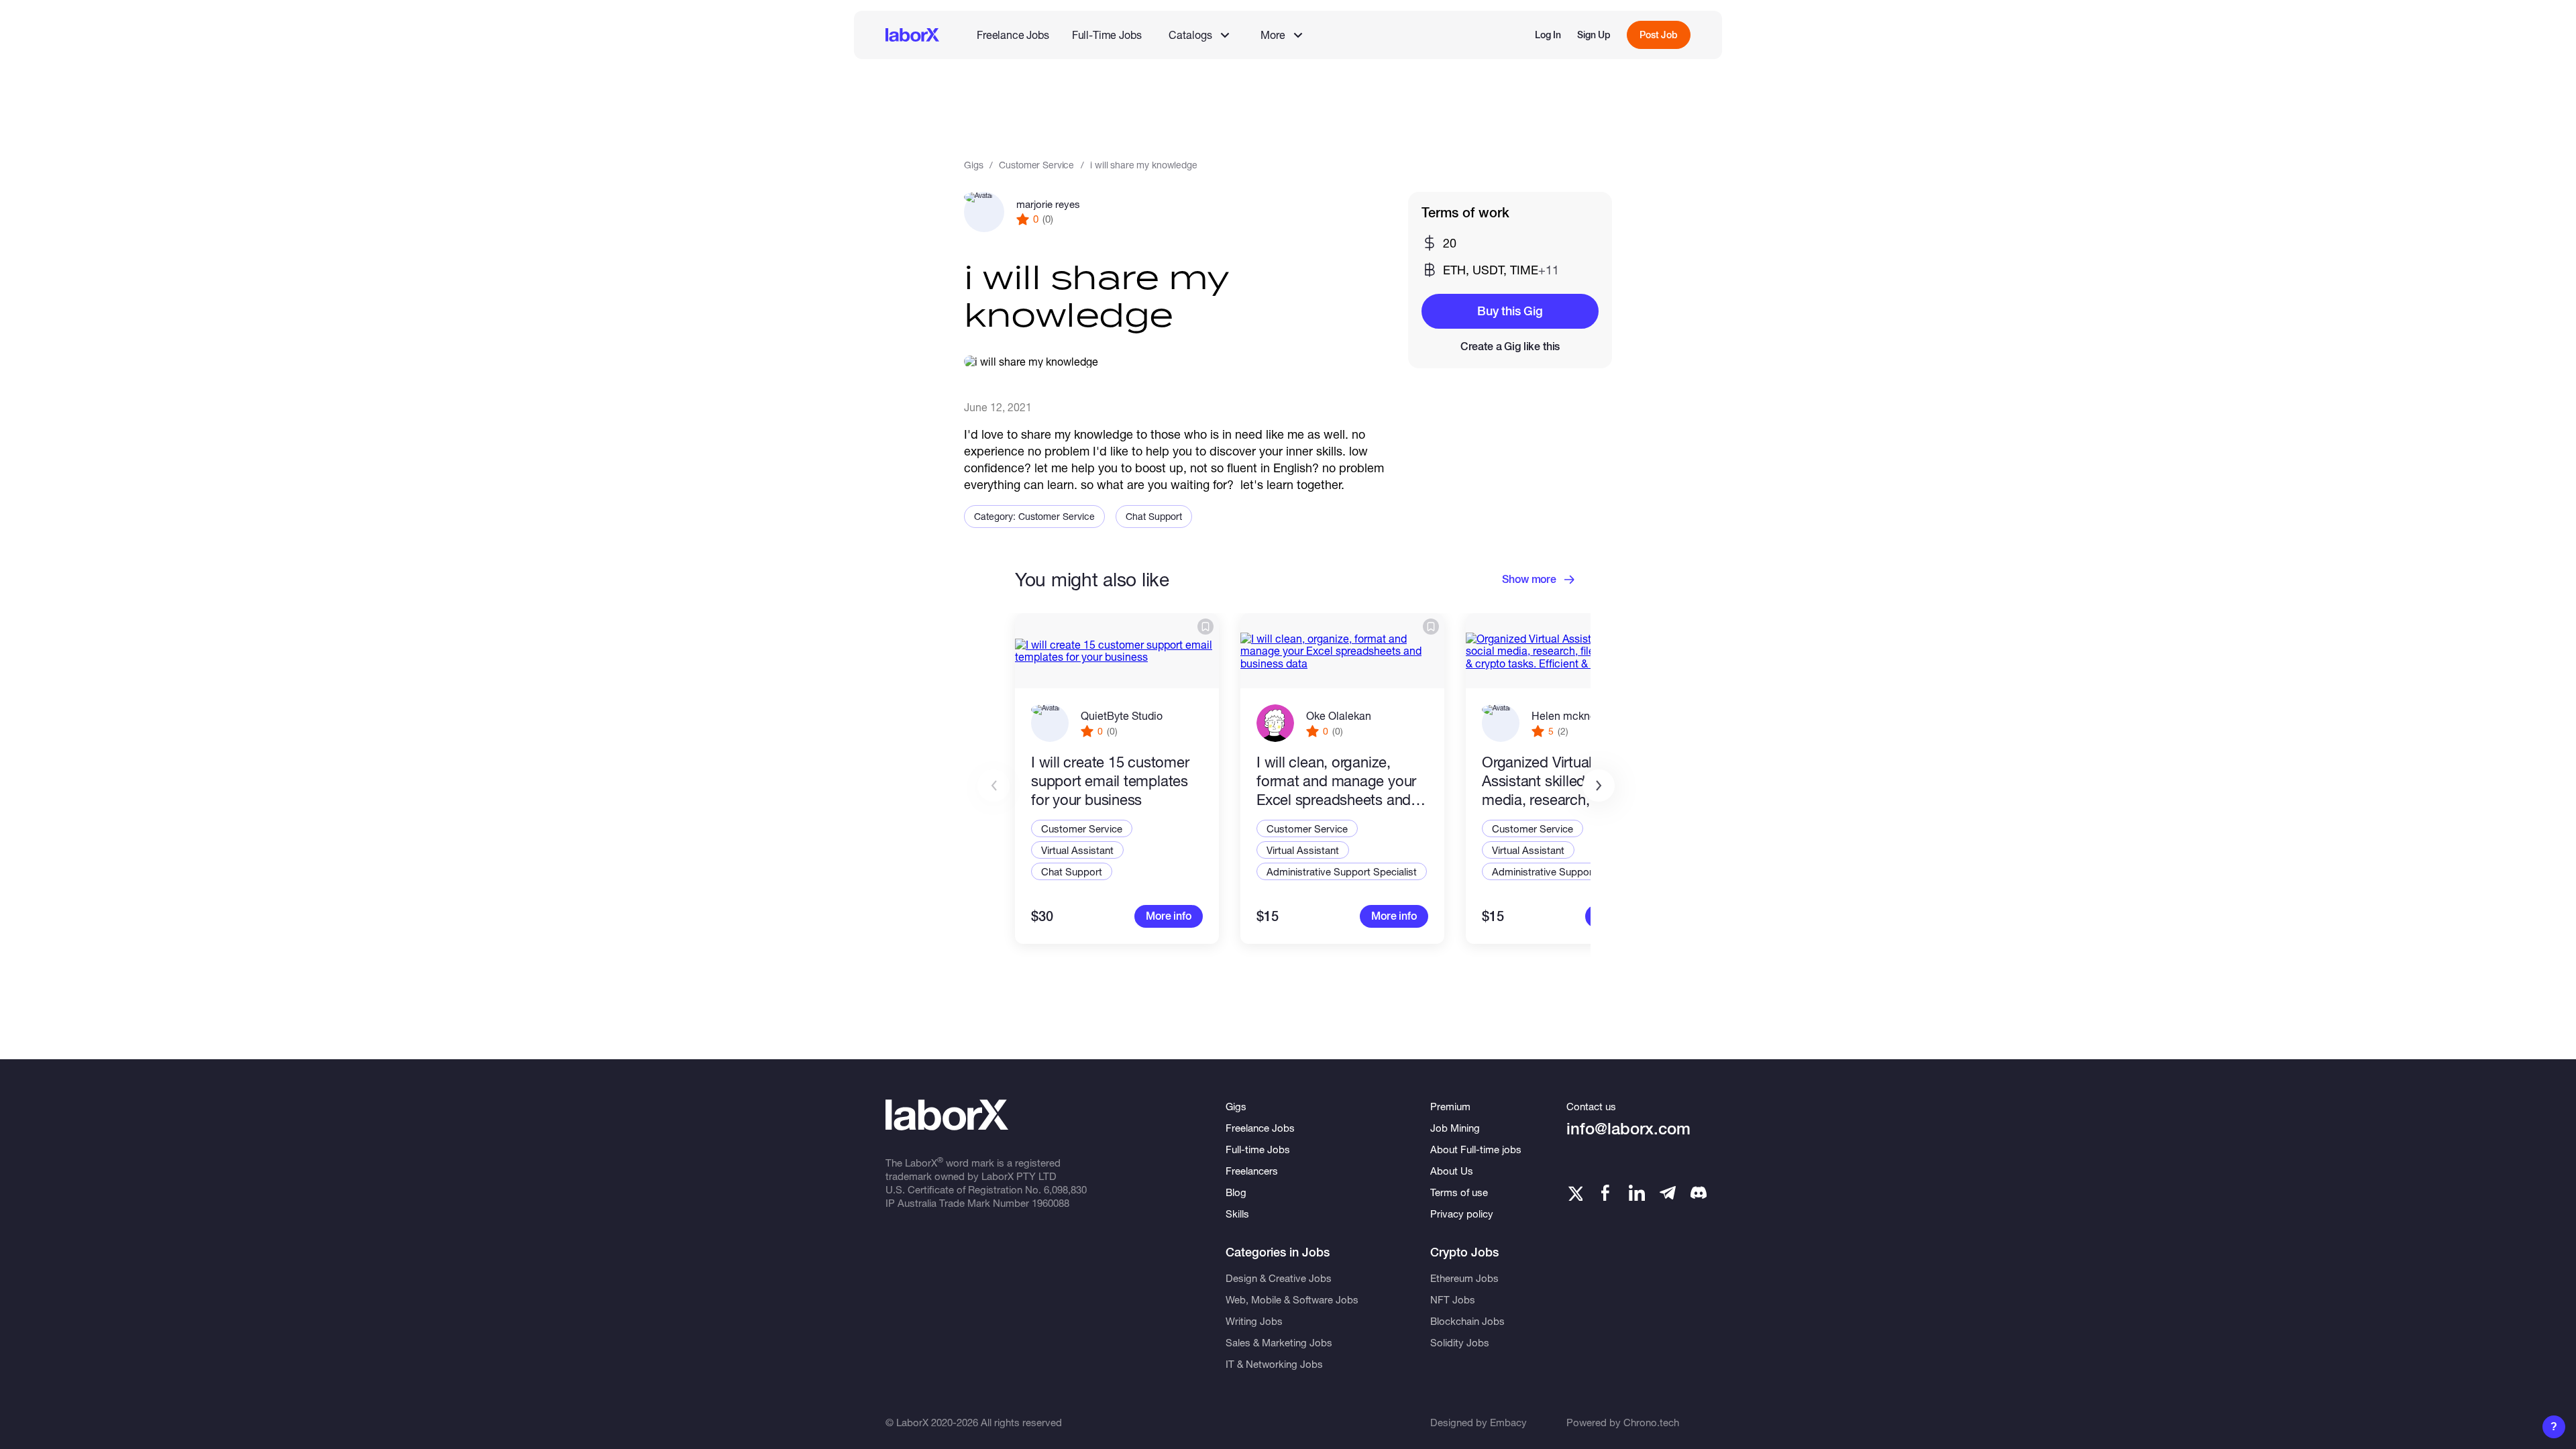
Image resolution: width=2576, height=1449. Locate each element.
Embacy (1508, 1422)
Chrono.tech (1651, 1422)
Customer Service (1036, 165)
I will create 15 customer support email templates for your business (1110, 781)
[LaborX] (912, 35)
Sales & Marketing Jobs (1279, 1342)
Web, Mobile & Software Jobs (1292, 1299)
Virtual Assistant (1077, 850)
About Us (1452, 1171)
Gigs (973, 165)
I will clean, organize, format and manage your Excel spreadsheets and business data (1336, 781)
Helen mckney (1566, 715)
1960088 (1051, 1203)
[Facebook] (1605, 1193)
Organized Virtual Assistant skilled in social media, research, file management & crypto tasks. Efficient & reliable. (1563, 781)
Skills (1237, 1214)
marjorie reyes (1048, 204)
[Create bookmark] (1205, 627)
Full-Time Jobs (1107, 35)
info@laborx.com (1628, 1129)
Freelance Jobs (1013, 35)
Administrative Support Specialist (1342, 871)
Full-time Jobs (1258, 1149)
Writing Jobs (1254, 1321)
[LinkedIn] (1637, 1193)
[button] (1599, 786)
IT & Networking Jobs (1274, 1364)
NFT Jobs (1453, 1299)
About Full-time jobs (1476, 1149)
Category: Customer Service (1034, 516)
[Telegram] (1668, 1193)
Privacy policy (1462, 1214)
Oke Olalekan (1339, 715)
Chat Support (1154, 516)
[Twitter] (1574, 1193)
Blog (1236, 1192)
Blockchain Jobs (1467, 1321)
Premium (1450, 1106)
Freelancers (1252, 1171)
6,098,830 (1065, 1189)
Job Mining (1455, 1128)
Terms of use (1459, 1192)
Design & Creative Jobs (1279, 1278)
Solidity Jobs (1460, 1342)
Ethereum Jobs (1464, 1278)
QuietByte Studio (1122, 715)
